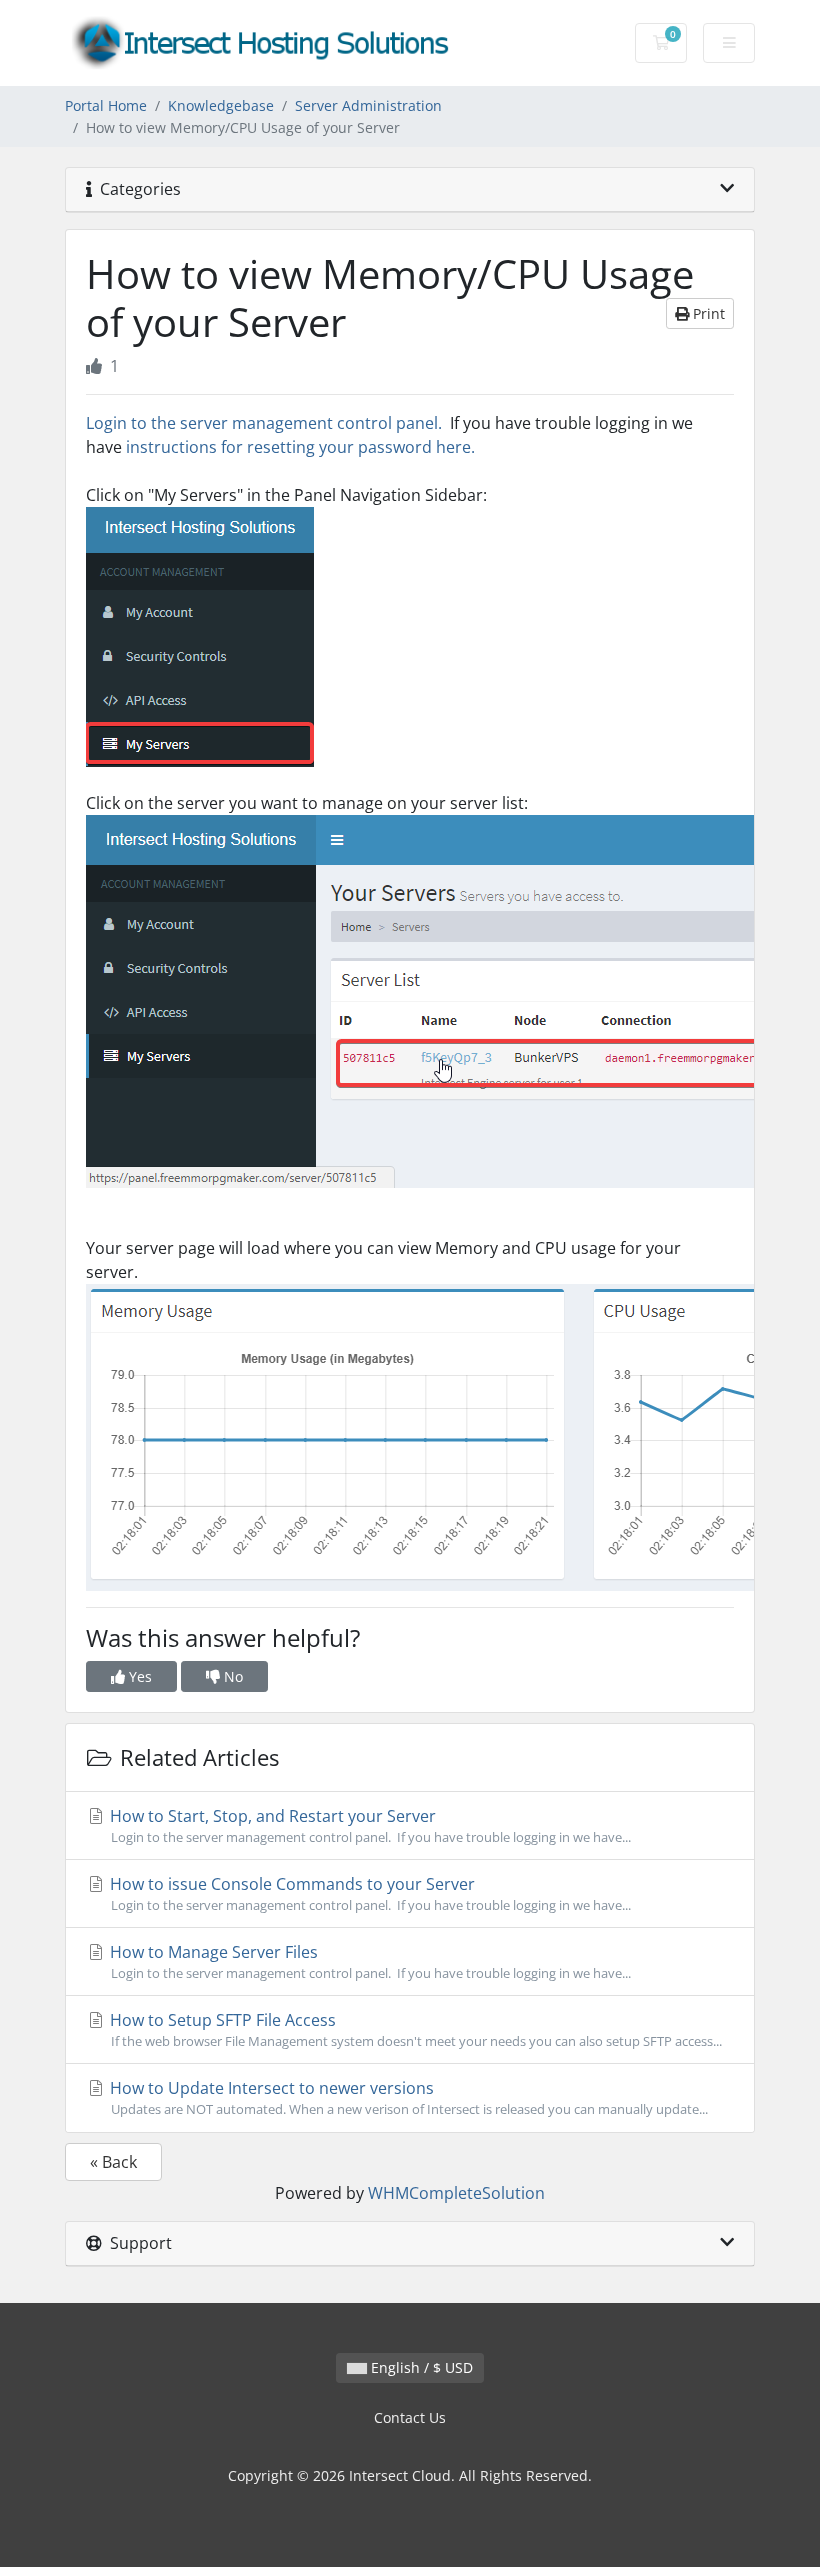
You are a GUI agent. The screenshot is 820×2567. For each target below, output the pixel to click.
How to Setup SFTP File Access (414, 2029)
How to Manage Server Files (368, 1961)
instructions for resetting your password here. (300, 447)
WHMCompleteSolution (456, 2193)
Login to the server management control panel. (264, 423)
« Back (113, 2162)
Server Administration (368, 105)
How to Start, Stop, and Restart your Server (368, 1825)
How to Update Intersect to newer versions (407, 2097)
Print (707, 313)
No (231, 1676)
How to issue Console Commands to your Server (368, 1893)
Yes (138, 1676)
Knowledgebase (221, 105)
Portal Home (106, 105)
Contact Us (410, 2417)
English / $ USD (420, 2367)
